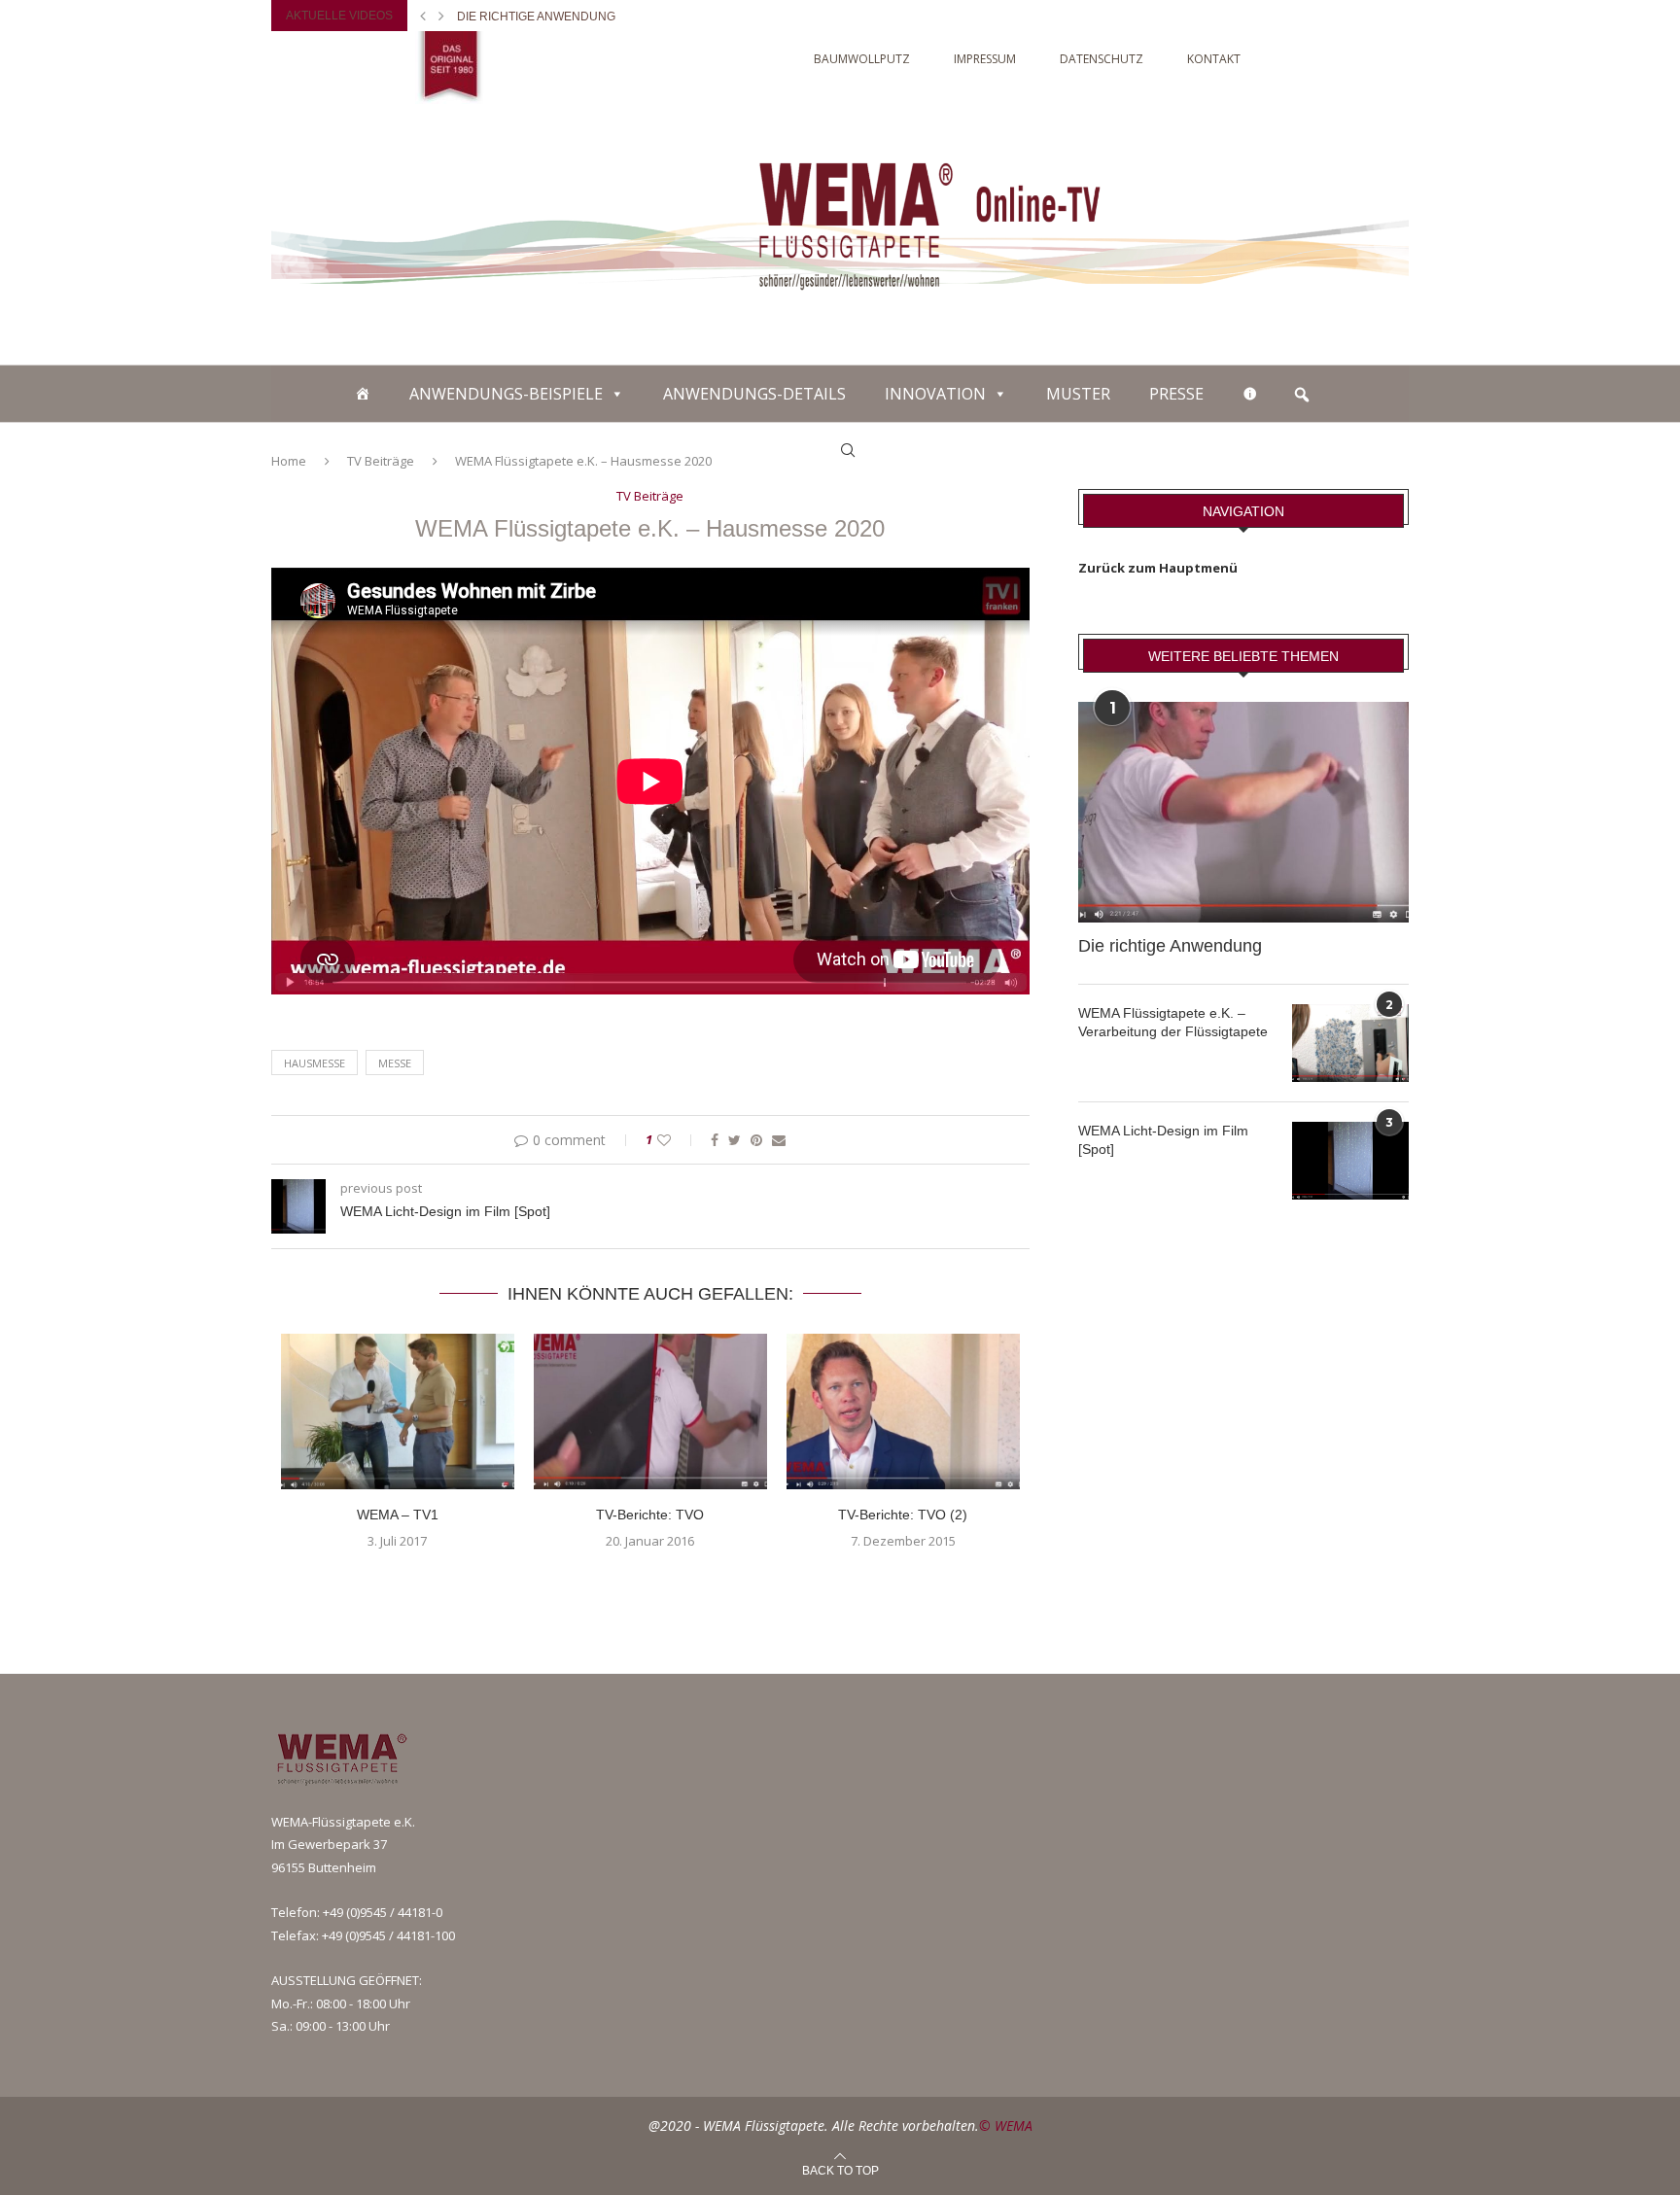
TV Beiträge (650, 497)
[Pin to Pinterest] (756, 1140)
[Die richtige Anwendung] (1243, 812)
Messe (395, 1063)
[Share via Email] (779, 1140)
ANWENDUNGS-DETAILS (754, 394)
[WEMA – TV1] (398, 1411)
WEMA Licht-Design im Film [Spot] (1163, 1140)
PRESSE (1176, 394)
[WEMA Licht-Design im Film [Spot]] (1350, 1161)
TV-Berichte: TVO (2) (903, 1515)
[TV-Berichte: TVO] (650, 1411)
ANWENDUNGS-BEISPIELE (506, 394)
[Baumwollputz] (363, 394)
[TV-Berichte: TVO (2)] (903, 1411)
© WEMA (1006, 2125)
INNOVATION (935, 394)
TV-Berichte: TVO (650, 1515)
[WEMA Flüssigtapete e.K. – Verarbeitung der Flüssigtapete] (1350, 1043)
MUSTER (1078, 394)
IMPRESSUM (985, 59)
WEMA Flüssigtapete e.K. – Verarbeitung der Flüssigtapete (1173, 1023)
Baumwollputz (862, 59)
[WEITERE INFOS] (1250, 394)
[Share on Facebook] (715, 1140)
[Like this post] (677, 1140)
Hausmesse (315, 1063)
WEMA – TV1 (398, 1515)
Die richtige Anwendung (536, 17)
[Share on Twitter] (735, 1140)
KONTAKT (1214, 59)
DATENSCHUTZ (1102, 59)
